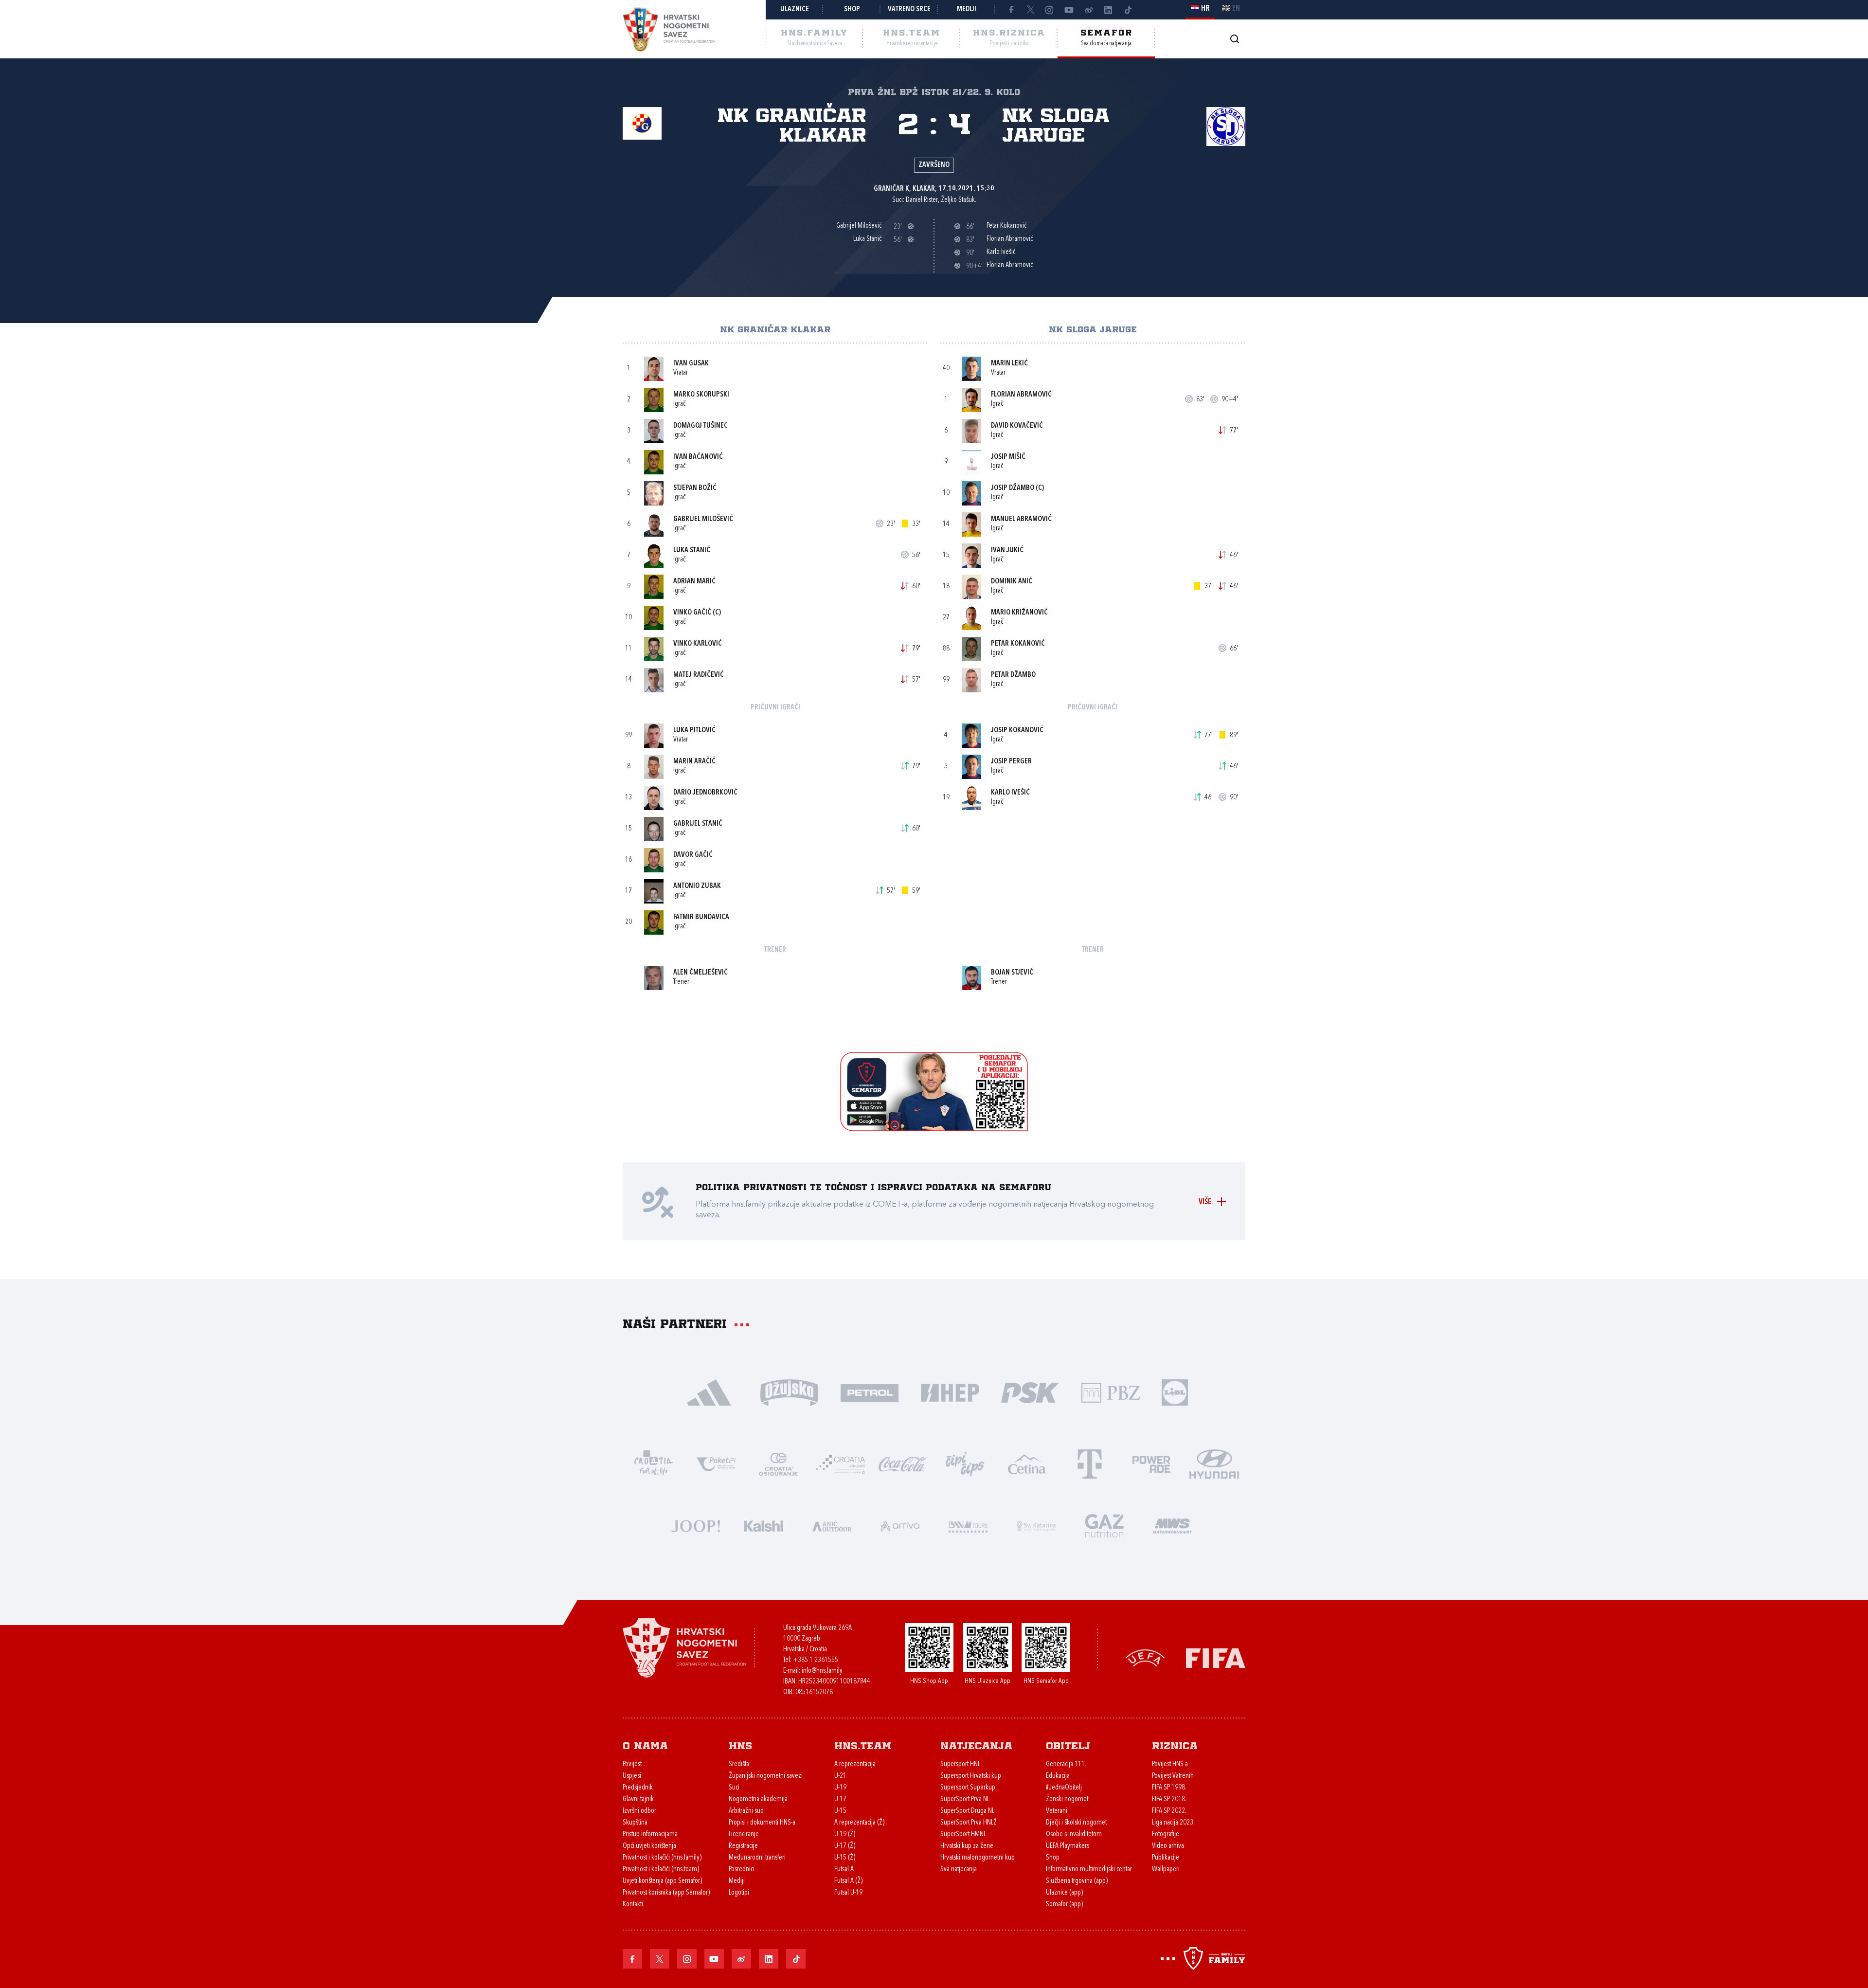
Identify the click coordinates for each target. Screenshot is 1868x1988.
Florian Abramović (1021, 395)
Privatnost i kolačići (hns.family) (662, 1858)
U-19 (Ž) (845, 1834)
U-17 (840, 1799)
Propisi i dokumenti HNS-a (762, 1823)
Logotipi (739, 1893)
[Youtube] (1069, 10)
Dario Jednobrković (705, 793)
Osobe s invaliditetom (1074, 1834)
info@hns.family (822, 1671)
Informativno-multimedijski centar (1089, 1870)
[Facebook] (1011, 10)
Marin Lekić (1009, 364)
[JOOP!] (696, 1525)
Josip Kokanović (1017, 731)
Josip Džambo (1013, 488)
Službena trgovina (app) (1077, 1881)
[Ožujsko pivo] (789, 1392)
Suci (734, 1788)
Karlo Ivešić (1010, 793)
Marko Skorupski (701, 395)
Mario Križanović (1019, 613)
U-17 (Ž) (845, 1846)
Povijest (632, 1764)
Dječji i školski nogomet (1076, 1823)
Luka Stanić (692, 551)
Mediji (967, 9)
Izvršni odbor (639, 1811)
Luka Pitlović (694, 731)
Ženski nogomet (1067, 1799)
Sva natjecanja (959, 1870)
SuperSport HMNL (963, 1834)
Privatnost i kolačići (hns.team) (661, 1870)
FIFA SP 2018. (1169, 1799)
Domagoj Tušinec (700, 426)
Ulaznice (795, 9)
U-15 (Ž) (845, 1858)
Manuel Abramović (1021, 519)
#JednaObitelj (1064, 1788)
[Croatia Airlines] (841, 1463)
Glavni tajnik (638, 1799)
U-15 (840, 1811)
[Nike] (709, 1392)
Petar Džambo (1013, 675)
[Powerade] (1152, 1463)
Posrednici (742, 1870)
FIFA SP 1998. (1169, 1788)
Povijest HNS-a (1170, 1764)
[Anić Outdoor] (832, 1525)
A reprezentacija (855, 1764)
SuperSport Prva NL (965, 1799)
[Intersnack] (965, 1463)
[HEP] (950, 1392)
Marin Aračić (694, 762)
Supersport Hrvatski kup (971, 1776)
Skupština (635, 1823)
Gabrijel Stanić (698, 824)
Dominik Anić (1012, 582)
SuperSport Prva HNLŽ (969, 1823)
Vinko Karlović (698, 644)
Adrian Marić (694, 582)
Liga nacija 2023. (1173, 1823)
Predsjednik (638, 1788)
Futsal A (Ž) (848, 1881)
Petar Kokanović (1018, 644)
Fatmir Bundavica (701, 917)
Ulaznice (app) (1064, 1893)
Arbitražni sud (746, 1811)
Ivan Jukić (1007, 551)
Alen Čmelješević (700, 973)
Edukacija (1058, 1776)
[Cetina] (1027, 1463)
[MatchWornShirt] (1172, 1525)
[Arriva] (900, 1525)
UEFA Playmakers (1068, 1846)
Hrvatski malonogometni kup (978, 1858)
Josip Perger (1011, 762)
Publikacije (1166, 1858)
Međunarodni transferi (757, 1858)
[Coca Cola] (903, 1463)
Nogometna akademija (758, 1799)
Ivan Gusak (691, 364)
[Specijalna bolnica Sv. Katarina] (1036, 1525)
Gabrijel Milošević (703, 519)
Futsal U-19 (848, 1893)
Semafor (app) (1064, 1905)
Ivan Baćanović (698, 457)
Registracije (743, 1846)
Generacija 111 (1065, 1764)
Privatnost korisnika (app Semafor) (666, 1893)
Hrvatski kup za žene (967, 1846)
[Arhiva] (1234, 39)
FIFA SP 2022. (1169, 1811)
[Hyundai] (1214, 1463)
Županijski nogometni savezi (766, 1776)
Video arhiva (1168, 1846)
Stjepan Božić (695, 488)
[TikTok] (1128, 10)
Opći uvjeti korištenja (649, 1846)
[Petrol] (870, 1392)
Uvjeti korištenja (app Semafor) (662, 1881)
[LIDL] (1175, 1392)
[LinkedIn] (1108, 10)
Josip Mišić (1008, 457)
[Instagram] (1050, 10)
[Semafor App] (934, 1129)
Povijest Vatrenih (1173, 1776)
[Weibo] (1089, 10)
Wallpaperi (1166, 1870)
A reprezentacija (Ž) (859, 1823)
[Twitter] (1030, 10)
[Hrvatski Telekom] (1090, 1463)
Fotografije (1166, 1834)
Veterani (1057, 1811)
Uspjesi (632, 1776)
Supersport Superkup (968, 1788)
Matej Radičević (699, 675)
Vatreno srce (909, 9)
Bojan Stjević (1012, 973)
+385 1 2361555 (816, 1660)
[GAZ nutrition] (1104, 1525)
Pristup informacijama (650, 1834)
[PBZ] (1110, 1392)
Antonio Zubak (697, 886)
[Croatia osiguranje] (778, 1463)
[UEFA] (1145, 1657)
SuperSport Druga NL (967, 1811)
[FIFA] (1216, 1657)
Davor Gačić (693, 855)
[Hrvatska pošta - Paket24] (716, 1463)
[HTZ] (654, 1463)
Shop (852, 9)
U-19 (840, 1788)
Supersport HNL (960, 1764)
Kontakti (633, 1905)
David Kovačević (1017, 426)
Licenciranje (744, 1834)
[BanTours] (968, 1525)
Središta (739, 1764)
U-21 (840, 1776)
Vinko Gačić (692, 613)
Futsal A (844, 1870)
